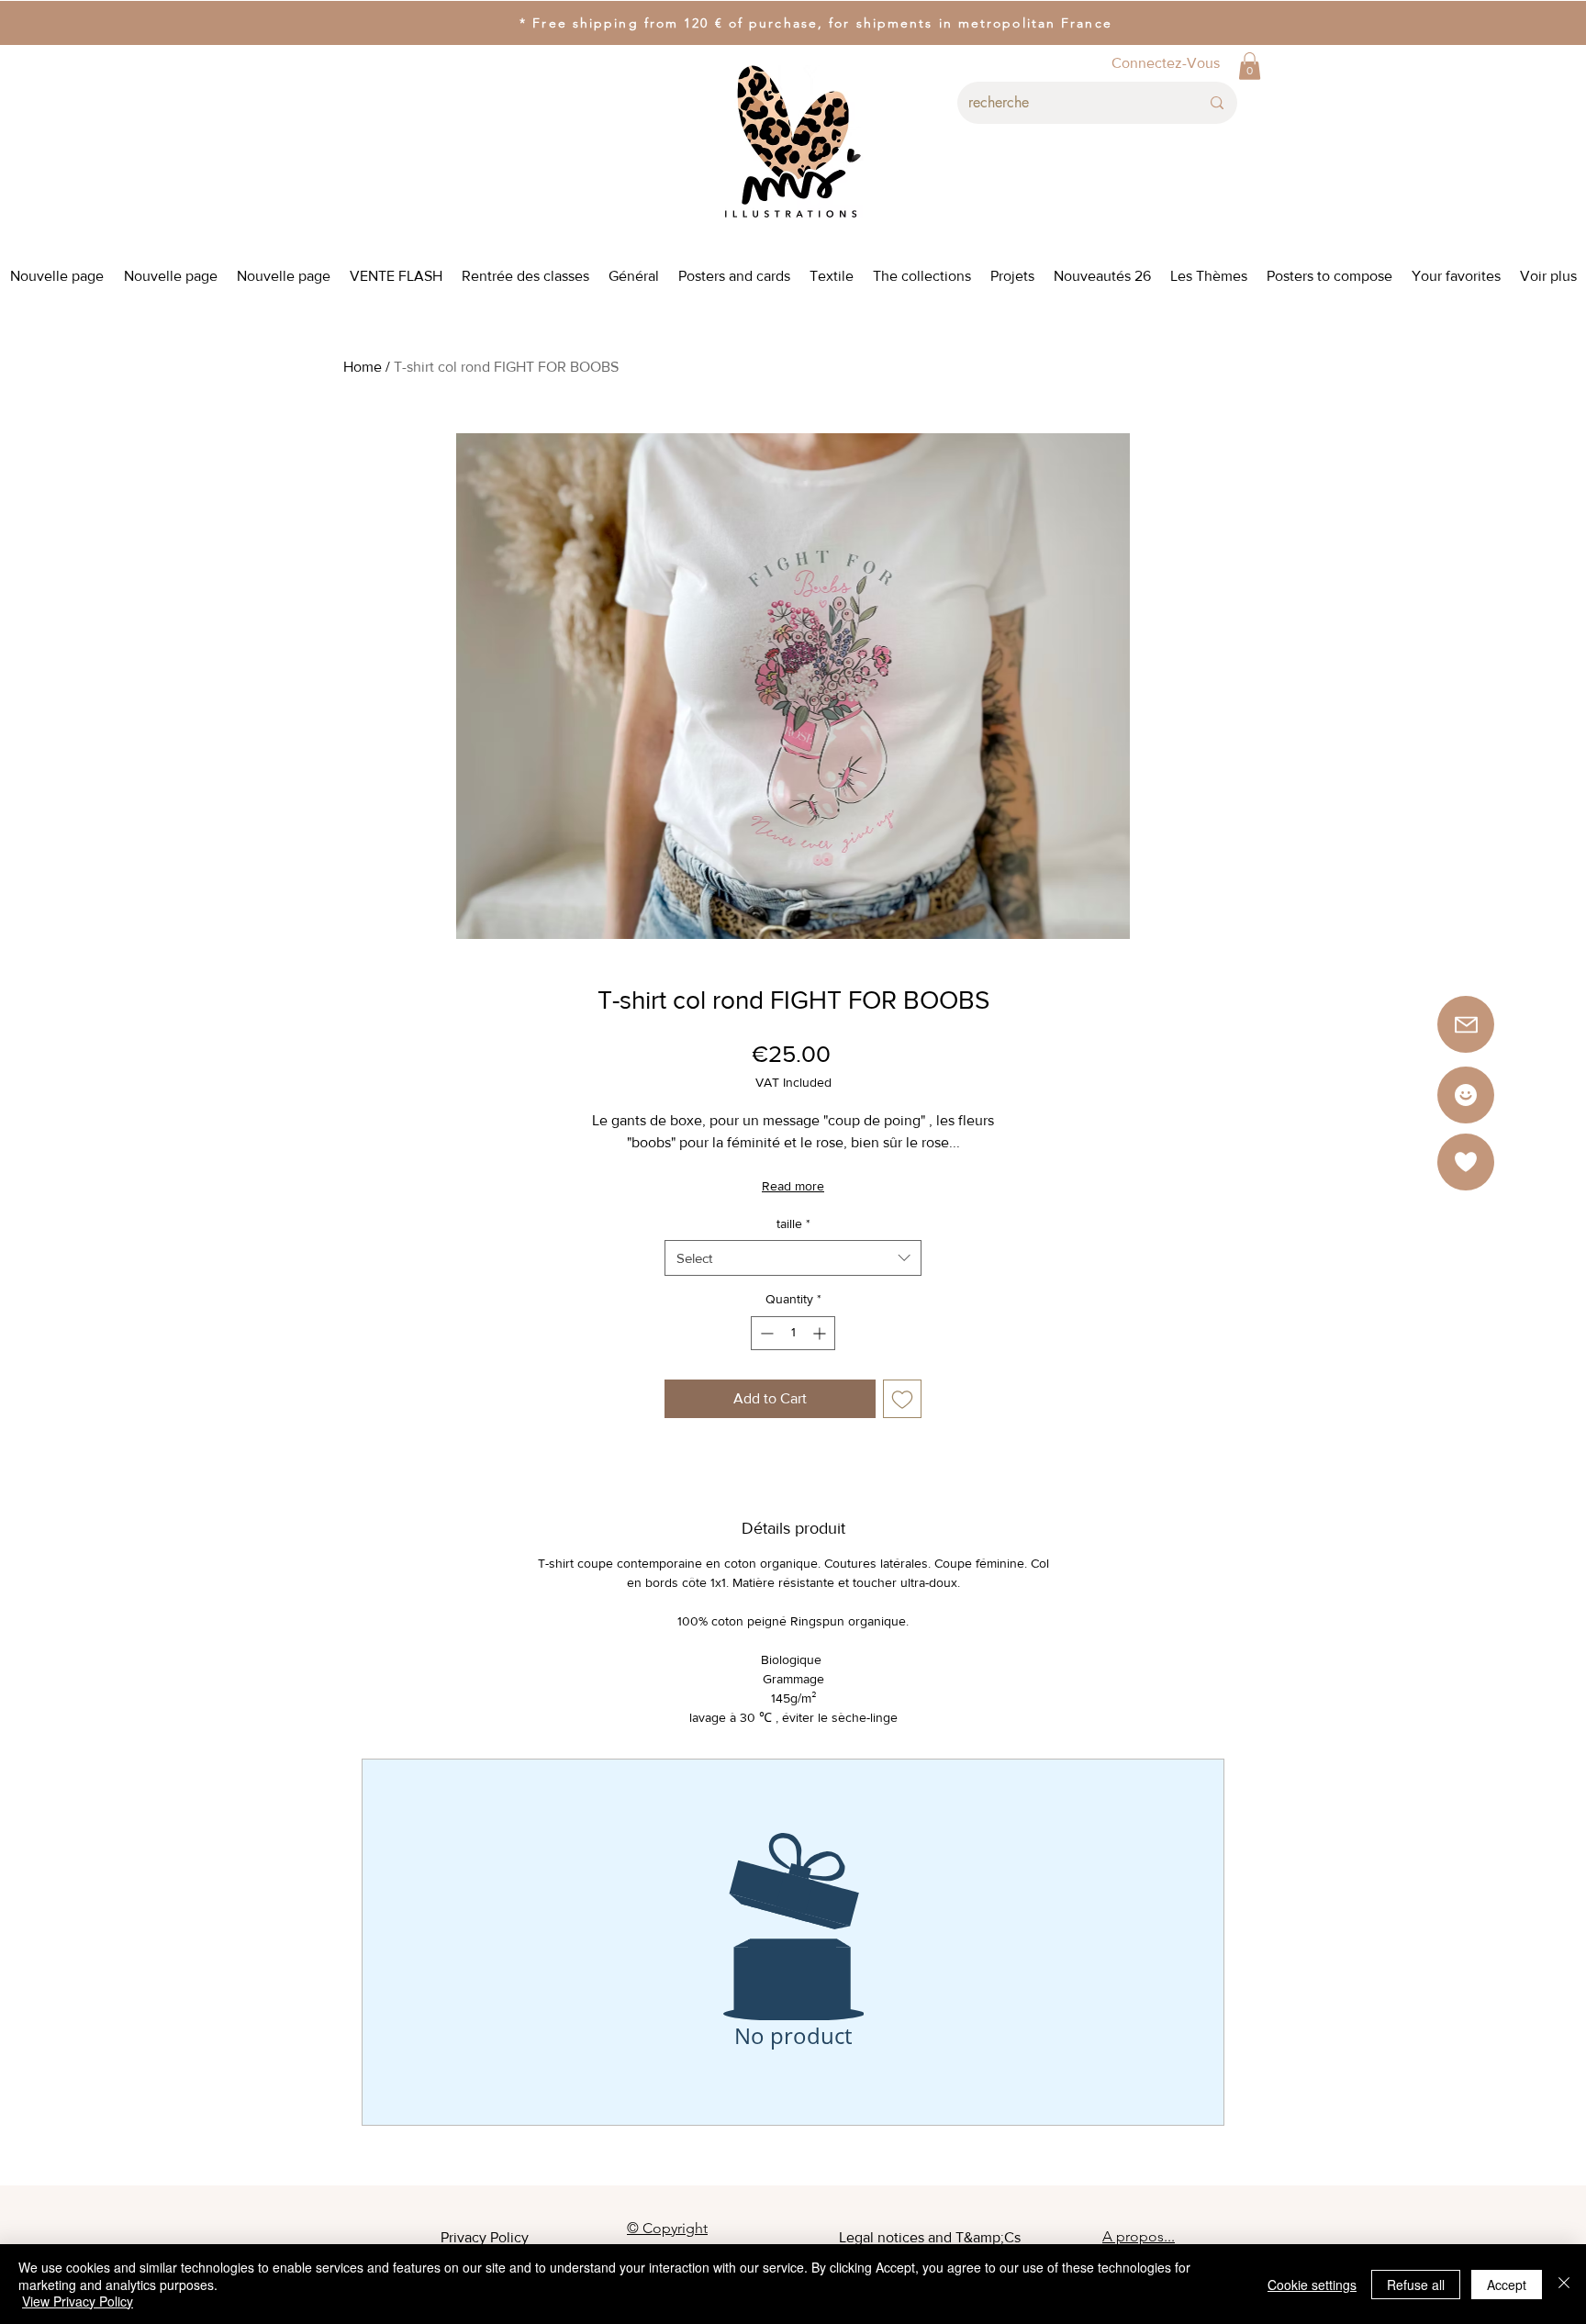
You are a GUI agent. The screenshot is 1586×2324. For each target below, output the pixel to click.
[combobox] (793, 1258)
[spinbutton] (793, 1333)
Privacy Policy (485, 2237)
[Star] (1466, 1095)
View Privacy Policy (78, 2301)
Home (363, 367)
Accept (1507, 2285)
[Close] (1564, 2284)
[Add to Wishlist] (902, 1399)
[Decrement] (765, 1333)
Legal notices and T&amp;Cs (930, 2237)
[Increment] (821, 1333)
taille (793, 1223)
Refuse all (1416, 2285)
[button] (1250, 66)
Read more (793, 1186)
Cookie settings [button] (1312, 2285)
